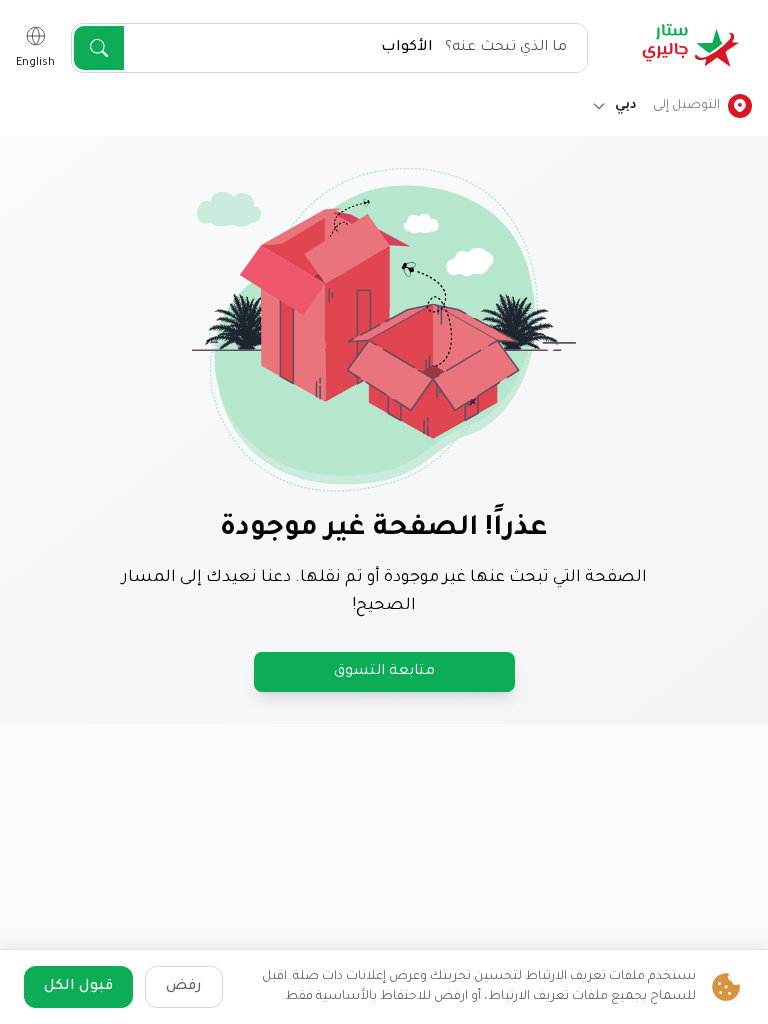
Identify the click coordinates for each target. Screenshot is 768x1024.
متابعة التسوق (384, 672)
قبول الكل (78, 987)
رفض (184, 987)
